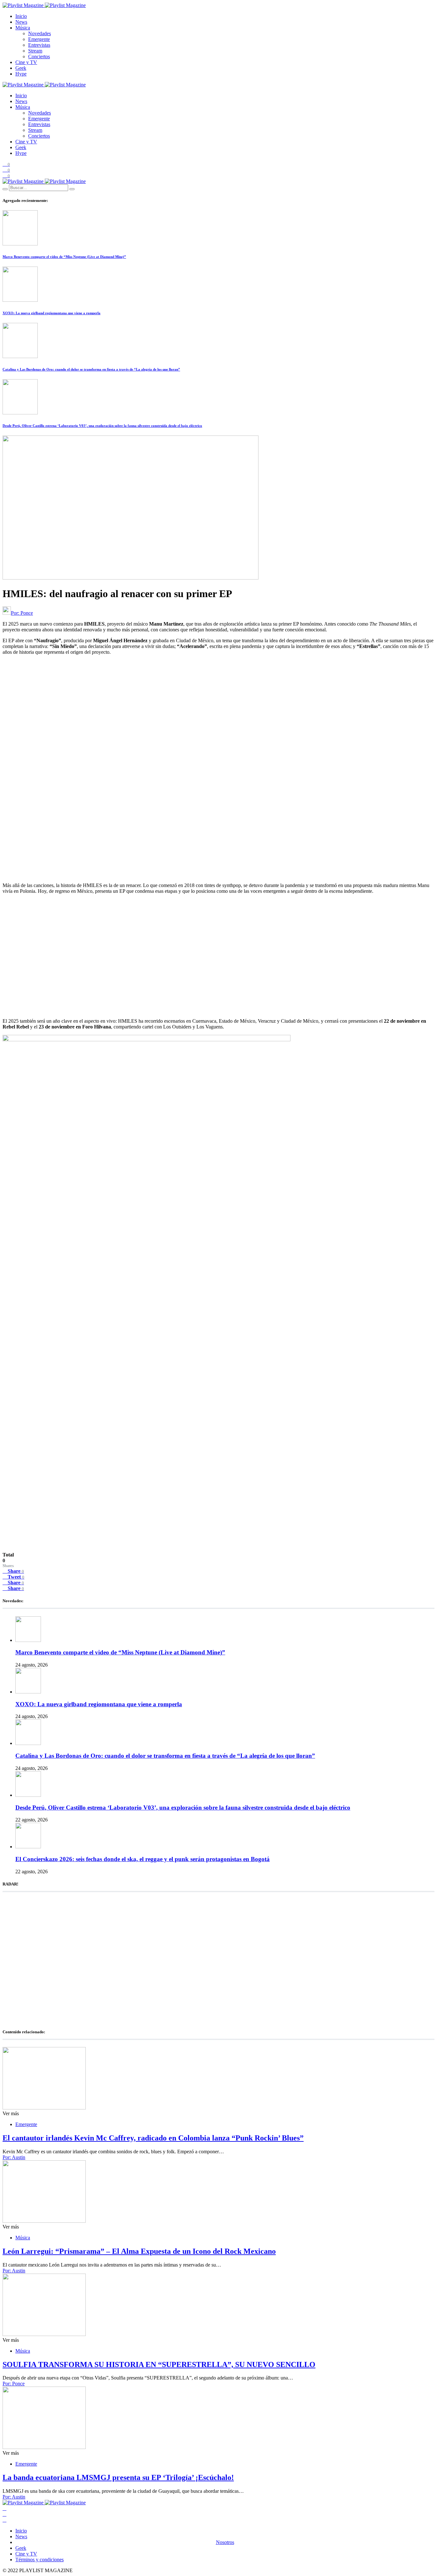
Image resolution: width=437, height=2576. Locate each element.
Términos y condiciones (40, 2560)
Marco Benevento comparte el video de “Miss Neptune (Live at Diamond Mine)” (64, 257)
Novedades (40, 33)
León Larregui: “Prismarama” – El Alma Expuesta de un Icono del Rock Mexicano (139, 2251)
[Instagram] (4, 2520)
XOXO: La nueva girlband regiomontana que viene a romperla (52, 313)
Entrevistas (39, 45)
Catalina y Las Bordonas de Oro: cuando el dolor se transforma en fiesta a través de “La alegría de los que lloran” (91, 369)
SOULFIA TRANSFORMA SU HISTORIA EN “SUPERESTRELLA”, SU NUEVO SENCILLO (159, 2364)
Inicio (21, 16)
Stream (35, 51)
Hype (21, 74)
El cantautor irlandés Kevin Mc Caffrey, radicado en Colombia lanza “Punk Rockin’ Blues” (153, 2138)
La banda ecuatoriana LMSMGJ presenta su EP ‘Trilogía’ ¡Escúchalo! (118, 2477)
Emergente (39, 39)
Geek (21, 68)
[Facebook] (4, 2508)
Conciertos (39, 56)
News (21, 22)
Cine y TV (26, 62)
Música (23, 28)
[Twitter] (4, 2514)
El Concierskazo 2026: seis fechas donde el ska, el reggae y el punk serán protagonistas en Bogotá (143, 1859)
